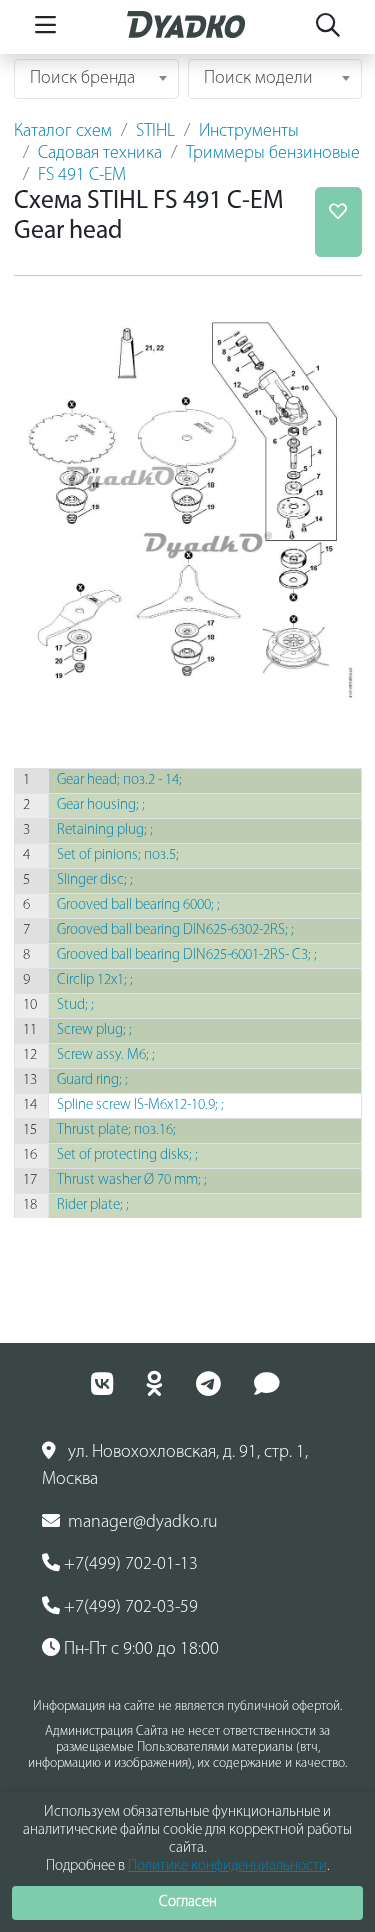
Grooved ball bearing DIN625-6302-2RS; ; (175, 930)
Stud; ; (75, 1005)
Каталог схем (63, 132)
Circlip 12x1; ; (95, 980)
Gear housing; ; (101, 805)
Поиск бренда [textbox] (82, 79)
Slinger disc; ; (95, 880)
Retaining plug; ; (105, 830)
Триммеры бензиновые (273, 154)
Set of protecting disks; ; (127, 1155)
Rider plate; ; (93, 1205)
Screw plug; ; (94, 1030)
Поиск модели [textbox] (258, 79)
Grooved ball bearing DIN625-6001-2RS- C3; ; (187, 955)
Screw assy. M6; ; (106, 1055)
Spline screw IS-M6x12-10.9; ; (140, 1105)
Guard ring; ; (92, 1080)
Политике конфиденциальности (227, 1866)
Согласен (188, 1902)
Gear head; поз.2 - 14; (119, 780)
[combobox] (96, 79)
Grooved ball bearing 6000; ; (138, 905)
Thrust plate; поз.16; (116, 1130)
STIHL (155, 132)
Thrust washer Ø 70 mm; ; (132, 1180)
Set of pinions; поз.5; (118, 855)
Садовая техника (100, 154)
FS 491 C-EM (82, 176)
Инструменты (249, 132)
